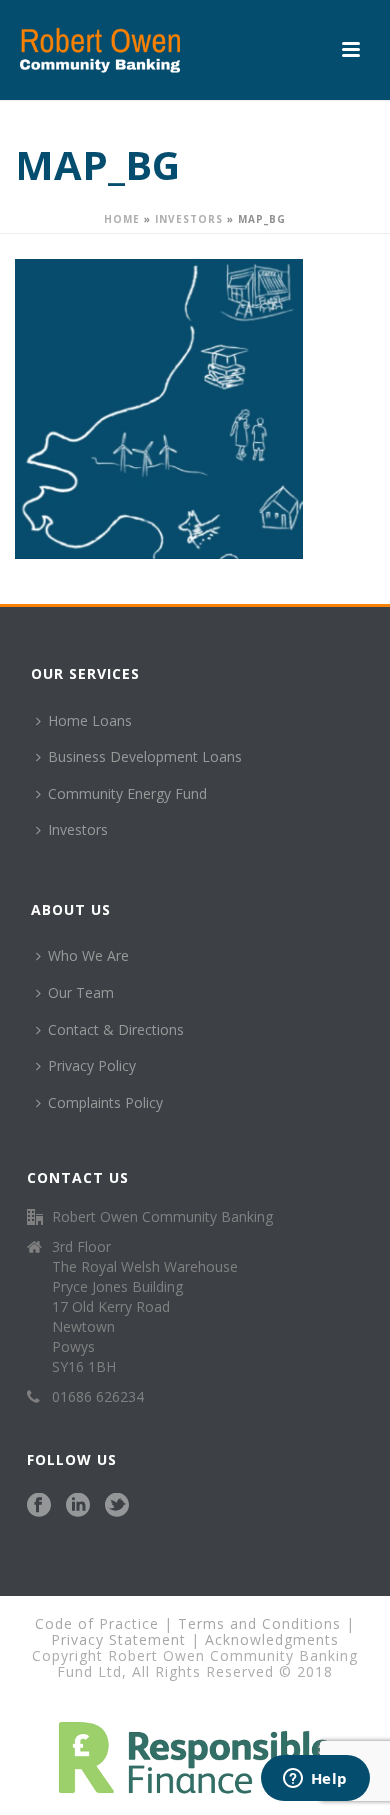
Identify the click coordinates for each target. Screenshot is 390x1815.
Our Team (81, 992)
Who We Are (88, 955)
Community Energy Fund (127, 793)
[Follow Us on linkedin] (78, 1506)
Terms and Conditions (259, 1623)
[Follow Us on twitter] (117, 1506)
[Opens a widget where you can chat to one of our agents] (315, 1780)
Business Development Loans (145, 756)
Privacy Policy (92, 1065)
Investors (189, 219)
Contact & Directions (116, 1029)
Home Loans (90, 720)
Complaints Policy (105, 1102)
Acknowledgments (272, 1639)
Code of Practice (97, 1623)
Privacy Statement (118, 1639)
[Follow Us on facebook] (39, 1506)
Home (122, 219)
